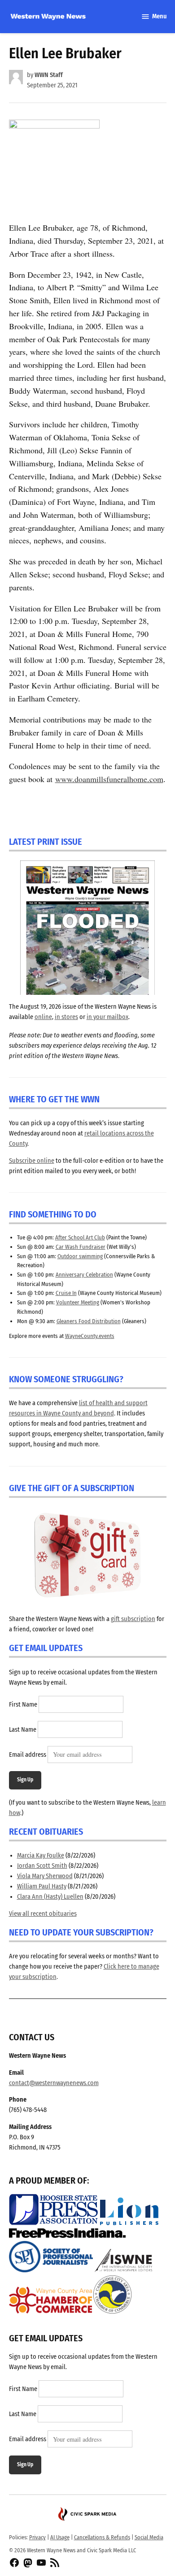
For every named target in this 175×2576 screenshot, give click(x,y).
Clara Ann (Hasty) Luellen (50, 1897)
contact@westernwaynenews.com (54, 2083)
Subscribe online (32, 1161)
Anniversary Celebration (84, 1275)
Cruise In (66, 1293)
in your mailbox (107, 1017)
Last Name (23, 1730)
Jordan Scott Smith (42, 1866)
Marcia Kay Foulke (41, 1856)
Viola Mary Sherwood (45, 1876)
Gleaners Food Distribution (89, 1321)
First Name (23, 1705)
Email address (28, 1755)
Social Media (149, 2537)
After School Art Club (80, 1237)
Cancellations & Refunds (102, 2537)
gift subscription (133, 1619)
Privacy (37, 2537)
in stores (66, 1017)
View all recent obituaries (43, 1914)
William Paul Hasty (42, 1886)
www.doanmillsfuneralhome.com (109, 779)
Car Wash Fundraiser (81, 1247)
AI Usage (60, 2537)
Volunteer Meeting (78, 1302)
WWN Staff (49, 75)
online (43, 1017)
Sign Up (25, 1780)
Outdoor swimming (80, 1256)
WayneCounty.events (90, 1336)
